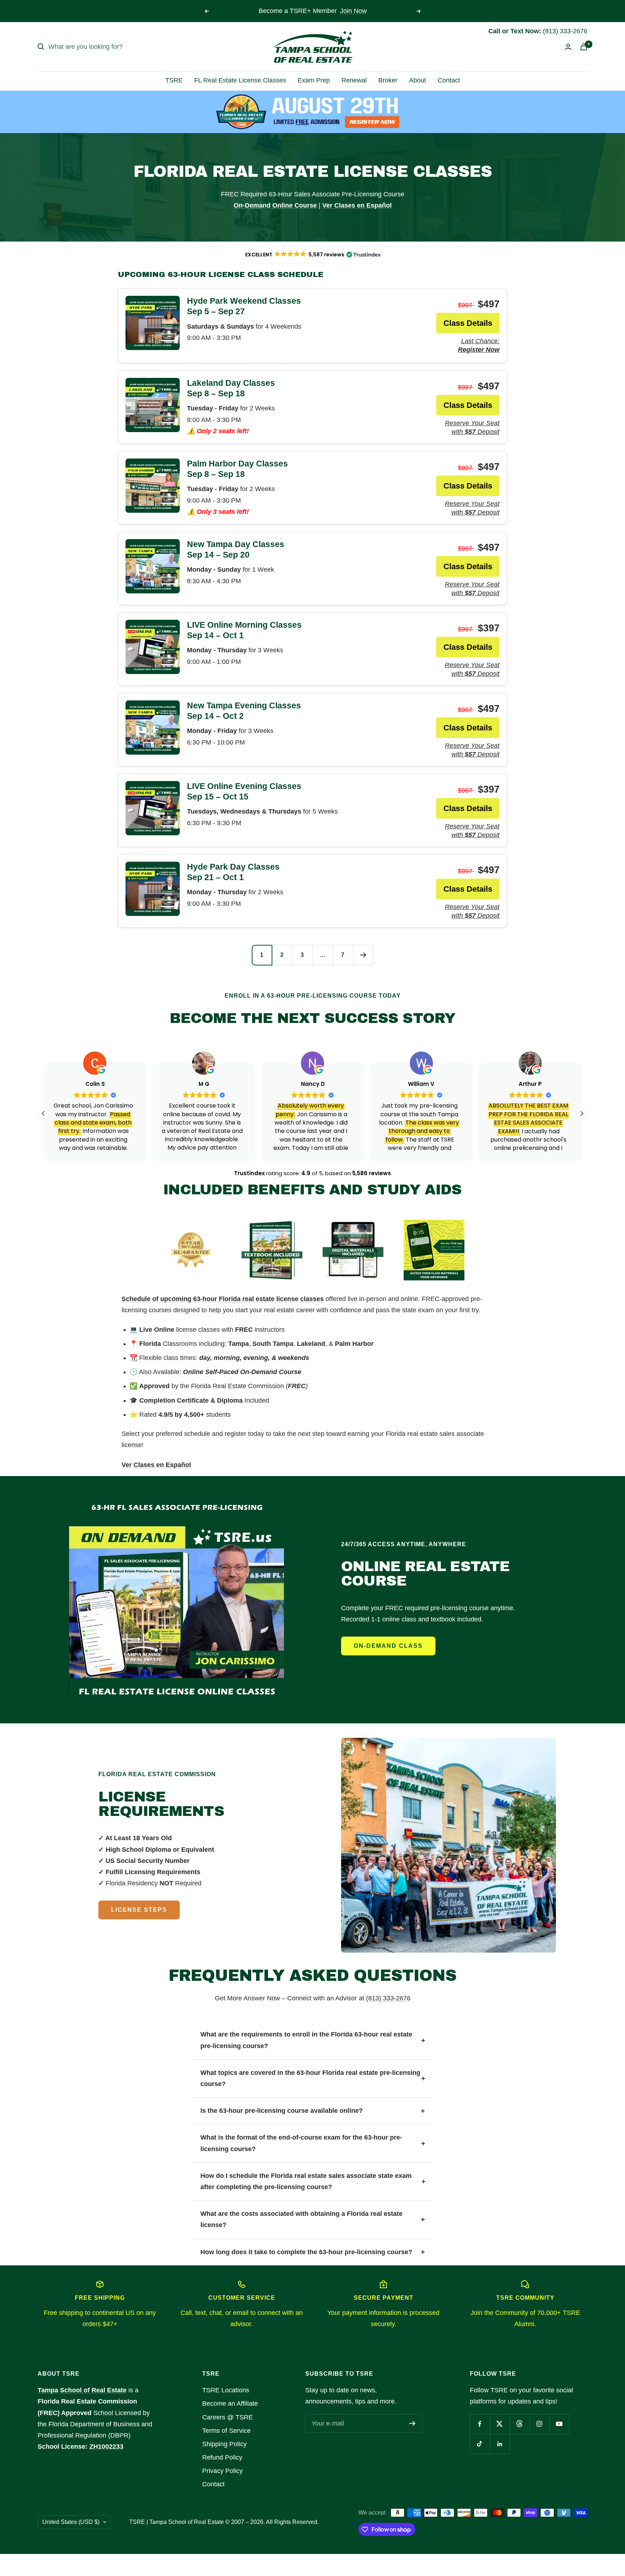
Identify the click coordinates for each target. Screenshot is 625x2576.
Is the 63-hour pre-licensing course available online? (282, 2111)
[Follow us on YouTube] (559, 2424)
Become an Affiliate (230, 2404)
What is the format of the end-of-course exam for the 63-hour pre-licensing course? (301, 2143)
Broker (388, 80)
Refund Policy (222, 2457)
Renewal (354, 80)
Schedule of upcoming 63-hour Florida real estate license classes (223, 1299)
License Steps (139, 1910)
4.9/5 (166, 1415)
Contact (449, 80)
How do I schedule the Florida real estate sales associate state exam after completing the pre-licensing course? (306, 2181)
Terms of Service (226, 2431)
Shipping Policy (224, 2444)
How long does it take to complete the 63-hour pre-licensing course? (306, 2252)
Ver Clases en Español (156, 1465)
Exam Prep (314, 80)
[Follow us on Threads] (520, 2424)
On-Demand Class (388, 1646)
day (205, 1358)
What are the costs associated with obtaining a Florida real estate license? (301, 2219)
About (418, 80)
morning (227, 1358)
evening (256, 1358)
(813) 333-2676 (388, 1998)
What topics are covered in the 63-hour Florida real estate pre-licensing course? (310, 2078)
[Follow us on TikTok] (480, 2444)
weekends (294, 1358)
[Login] (568, 47)
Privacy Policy (222, 2471)
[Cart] (584, 47)
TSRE (174, 80)
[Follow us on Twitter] (500, 2424)
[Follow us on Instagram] (539, 2424)
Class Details (468, 323)
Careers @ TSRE (228, 2417)
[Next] (363, 955)
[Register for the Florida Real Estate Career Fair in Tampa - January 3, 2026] (313, 112)
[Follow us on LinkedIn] (500, 2444)
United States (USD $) (71, 2522)
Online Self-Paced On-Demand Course (242, 1372)
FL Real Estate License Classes (240, 80)
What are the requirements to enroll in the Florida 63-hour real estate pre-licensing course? (306, 2040)
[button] (582, 1113)
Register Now (350, 11)
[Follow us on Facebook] (480, 2424)
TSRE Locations (226, 2390)
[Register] (413, 2423)
